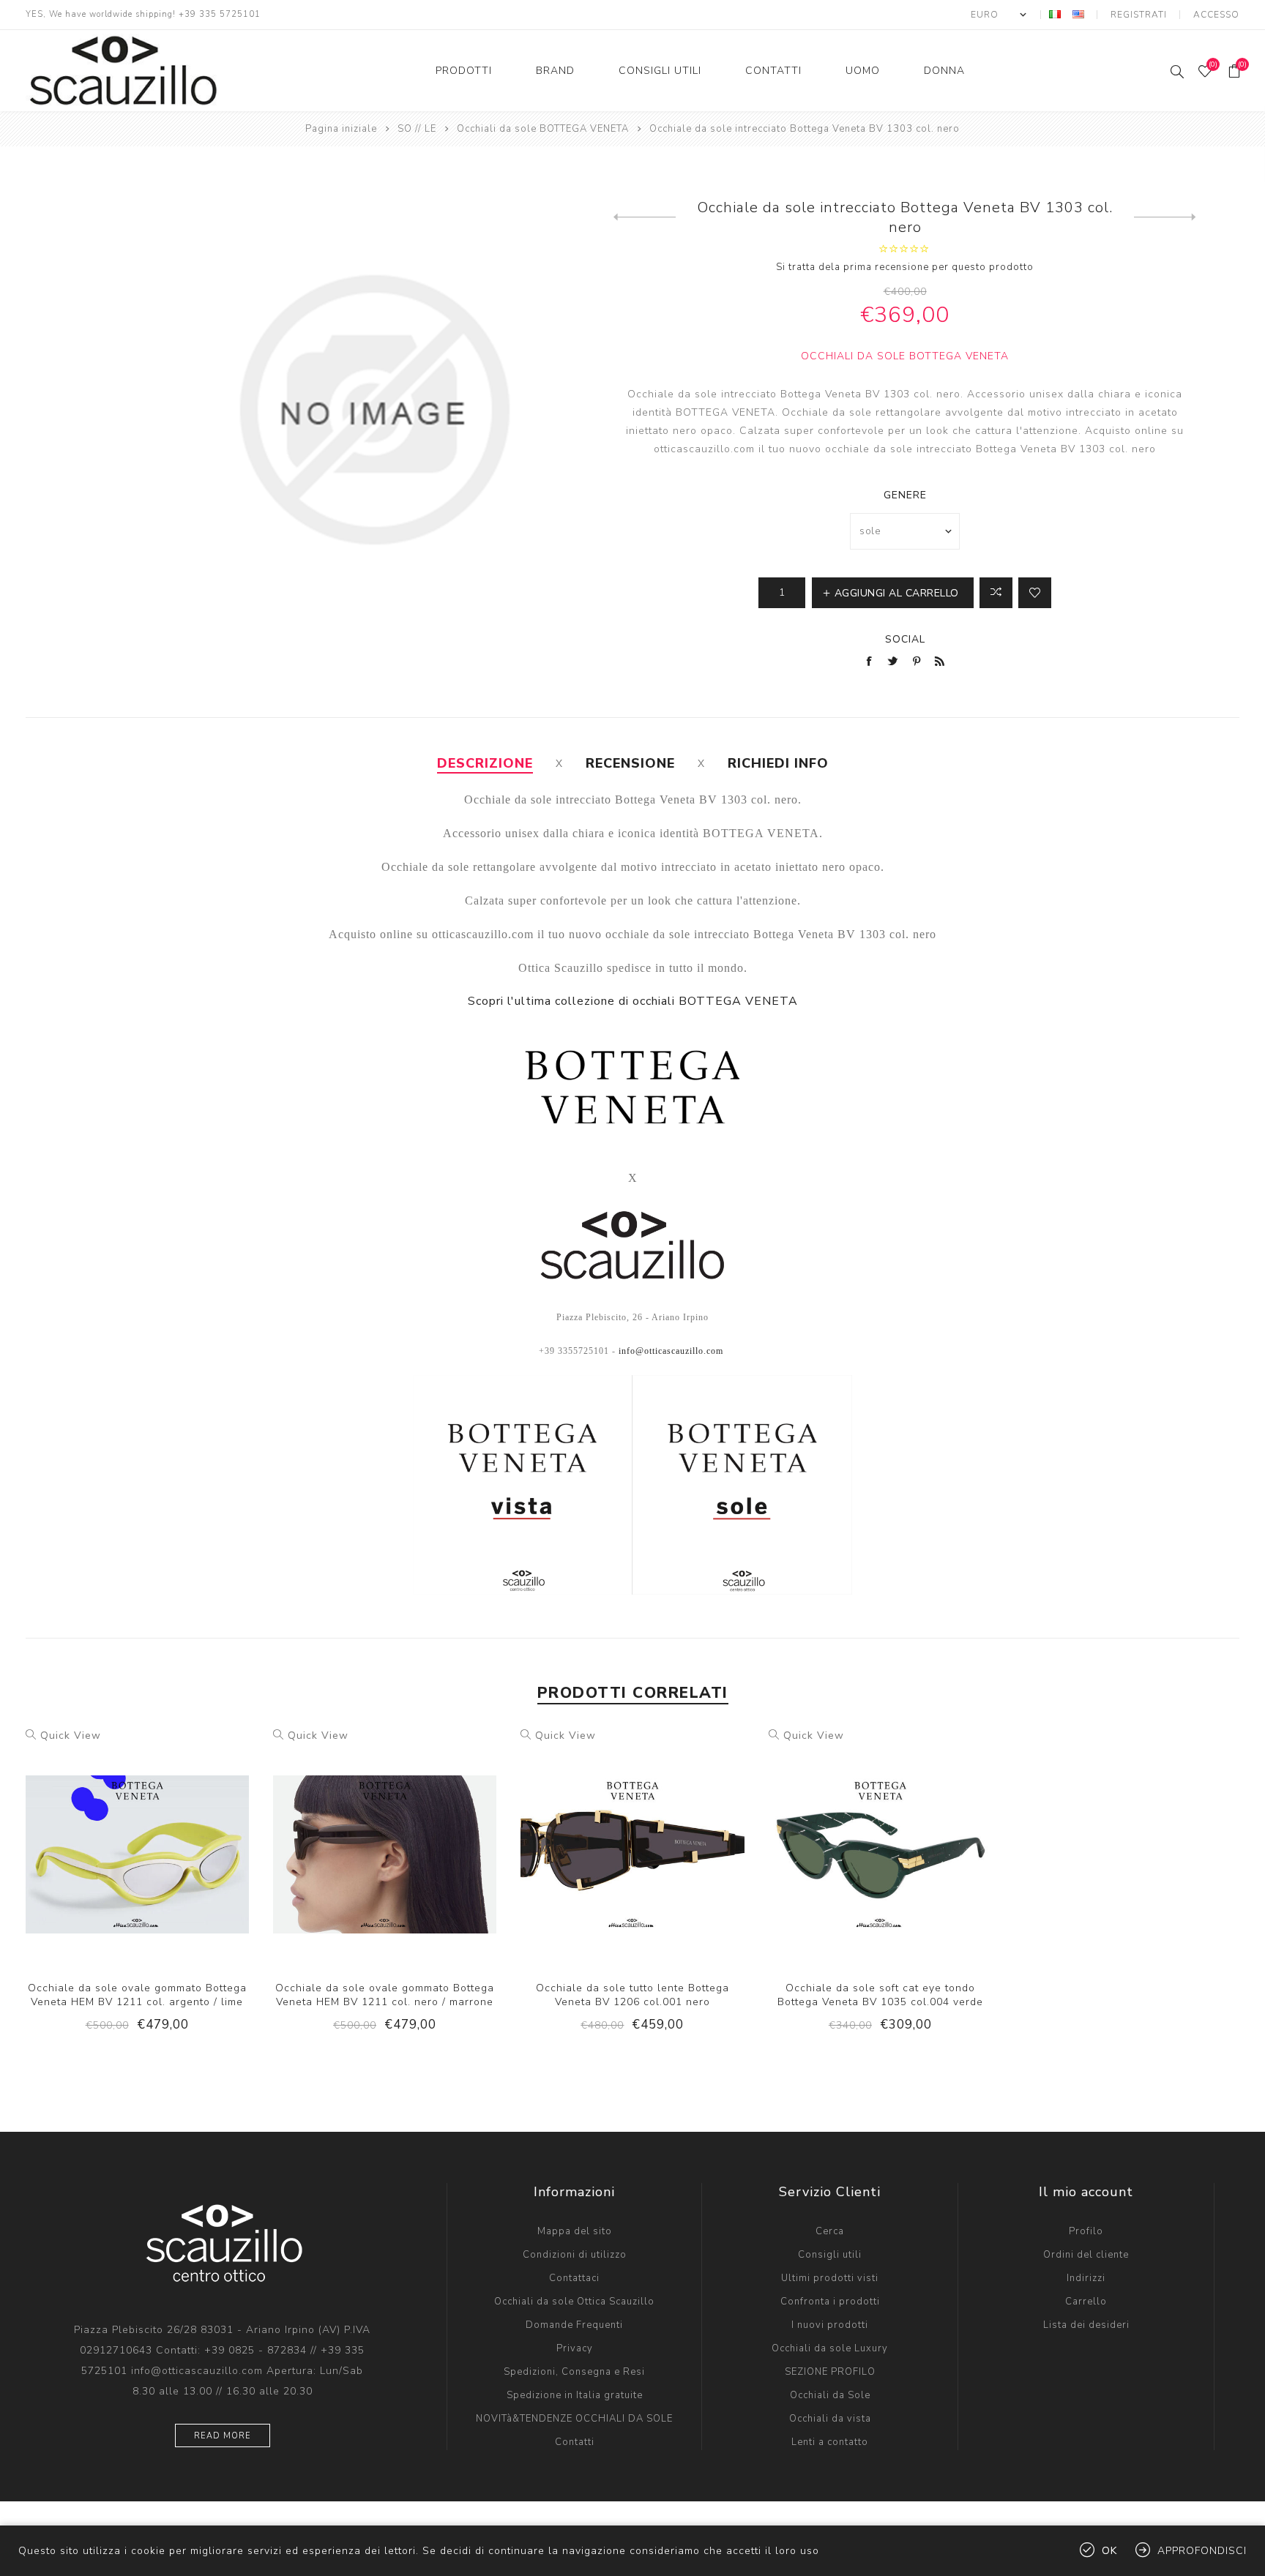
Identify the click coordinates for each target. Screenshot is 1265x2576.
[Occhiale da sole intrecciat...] (645, 217)
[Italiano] (1055, 14)
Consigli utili (830, 2255)
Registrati (1139, 15)
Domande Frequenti (574, 2325)
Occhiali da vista (830, 2419)
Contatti (575, 2442)
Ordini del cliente (1086, 2255)
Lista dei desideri (1086, 2325)
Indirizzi (1086, 2278)
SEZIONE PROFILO (830, 2372)
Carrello (1086, 2302)
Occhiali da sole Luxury (830, 2348)
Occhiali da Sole (830, 2395)
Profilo (1086, 2231)
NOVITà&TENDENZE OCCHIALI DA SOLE (574, 2419)
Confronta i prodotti (830, 2302)
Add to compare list (107, 1841)
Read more (223, 2436)
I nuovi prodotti (830, 2325)
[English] (1078, 14)
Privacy (575, 2348)
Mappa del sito (575, 2231)
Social (905, 639)
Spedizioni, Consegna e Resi (574, 2372)
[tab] (485, 763)
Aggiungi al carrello (167, 1841)
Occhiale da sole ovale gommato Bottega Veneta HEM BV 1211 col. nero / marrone (385, 1995)
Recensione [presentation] (630, 763)
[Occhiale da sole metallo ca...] (1165, 217)
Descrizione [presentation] (485, 763)
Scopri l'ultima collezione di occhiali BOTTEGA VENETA (633, 1001)
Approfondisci (1202, 2551)
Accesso (1216, 15)
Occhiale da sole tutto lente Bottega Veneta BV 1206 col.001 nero (632, 1995)
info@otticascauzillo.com (671, 1351)
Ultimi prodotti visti (830, 2278)
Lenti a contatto (830, 2442)
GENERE (905, 495)
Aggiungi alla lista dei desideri (137, 1841)
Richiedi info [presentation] (778, 763)
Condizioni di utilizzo (575, 2255)
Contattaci (574, 2278)
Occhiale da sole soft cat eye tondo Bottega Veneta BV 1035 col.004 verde (880, 1995)
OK (1109, 2551)
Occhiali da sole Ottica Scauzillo (574, 2302)
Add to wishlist (1035, 593)
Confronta (996, 593)
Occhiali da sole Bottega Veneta (905, 356)
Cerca (830, 2231)
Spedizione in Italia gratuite (575, 2395)
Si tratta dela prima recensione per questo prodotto (905, 267)
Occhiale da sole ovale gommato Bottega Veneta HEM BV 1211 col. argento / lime (137, 1995)
